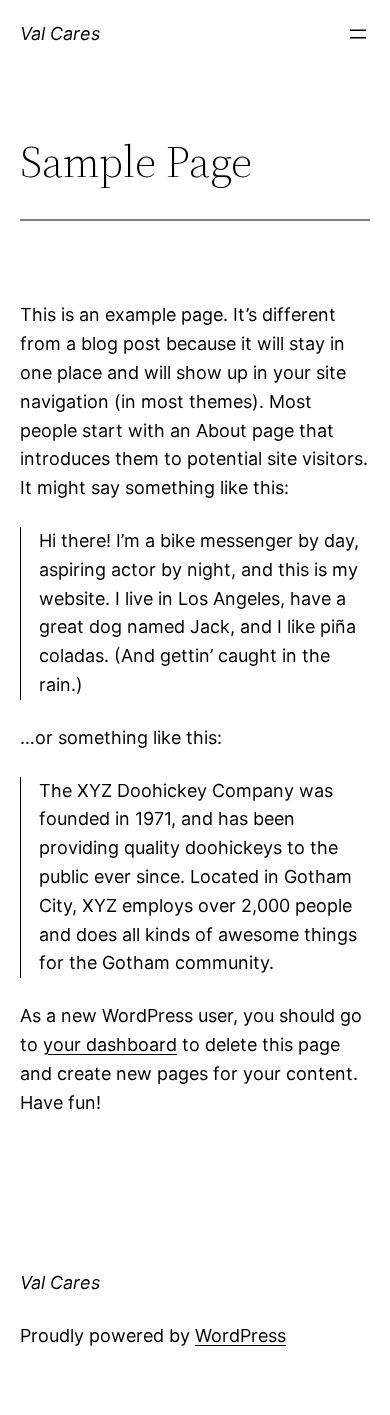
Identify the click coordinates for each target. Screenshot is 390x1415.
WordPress (240, 1335)
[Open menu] (358, 34)
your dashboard (110, 1044)
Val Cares (60, 33)
